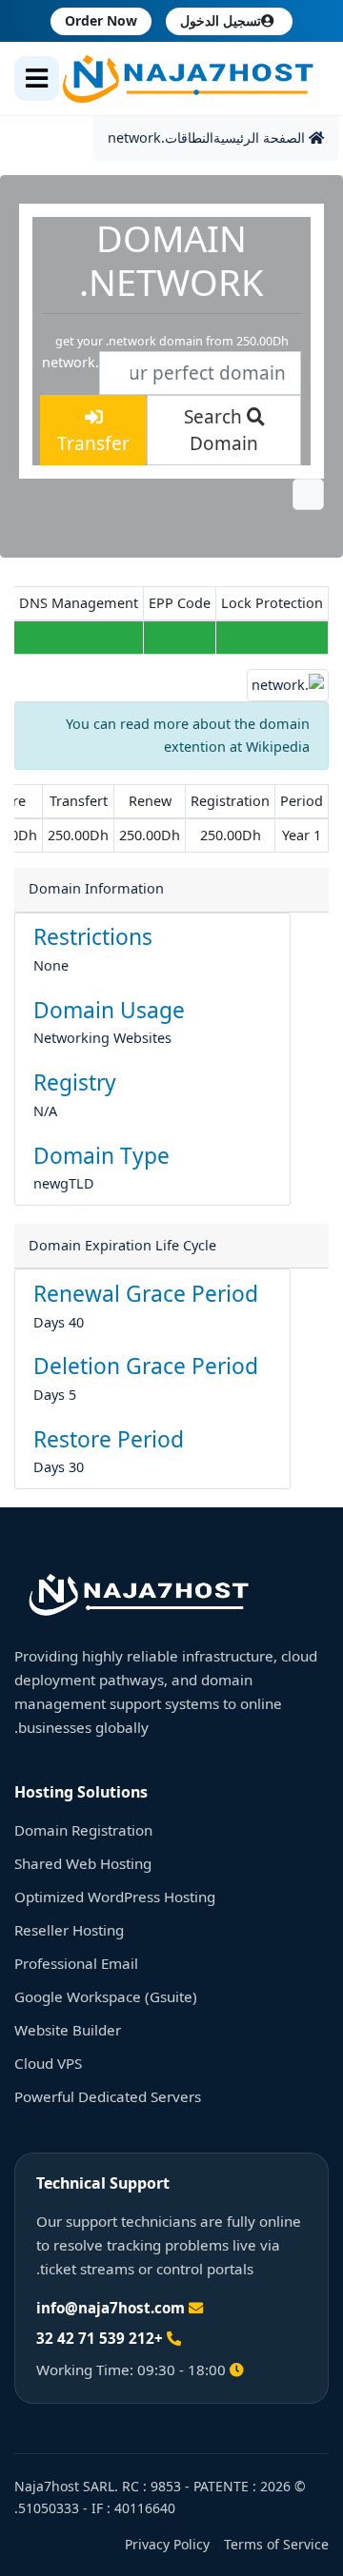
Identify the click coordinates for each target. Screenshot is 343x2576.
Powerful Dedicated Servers (108, 2096)
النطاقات (189, 138)
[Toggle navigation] (37, 79)
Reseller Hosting (69, 1930)
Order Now (101, 20)
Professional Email (76, 1963)
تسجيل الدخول (221, 20)
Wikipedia (278, 747)
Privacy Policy (167, 2544)
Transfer (93, 443)
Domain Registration (83, 1830)
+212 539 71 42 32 (100, 2338)
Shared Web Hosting (83, 1863)
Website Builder (68, 2030)
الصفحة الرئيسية (261, 138)
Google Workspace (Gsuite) (106, 1996)
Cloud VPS (48, 2063)
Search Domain (222, 431)
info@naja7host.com (111, 2308)
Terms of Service (276, 2544)
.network (136, 138)
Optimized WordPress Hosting (115, 1897)
